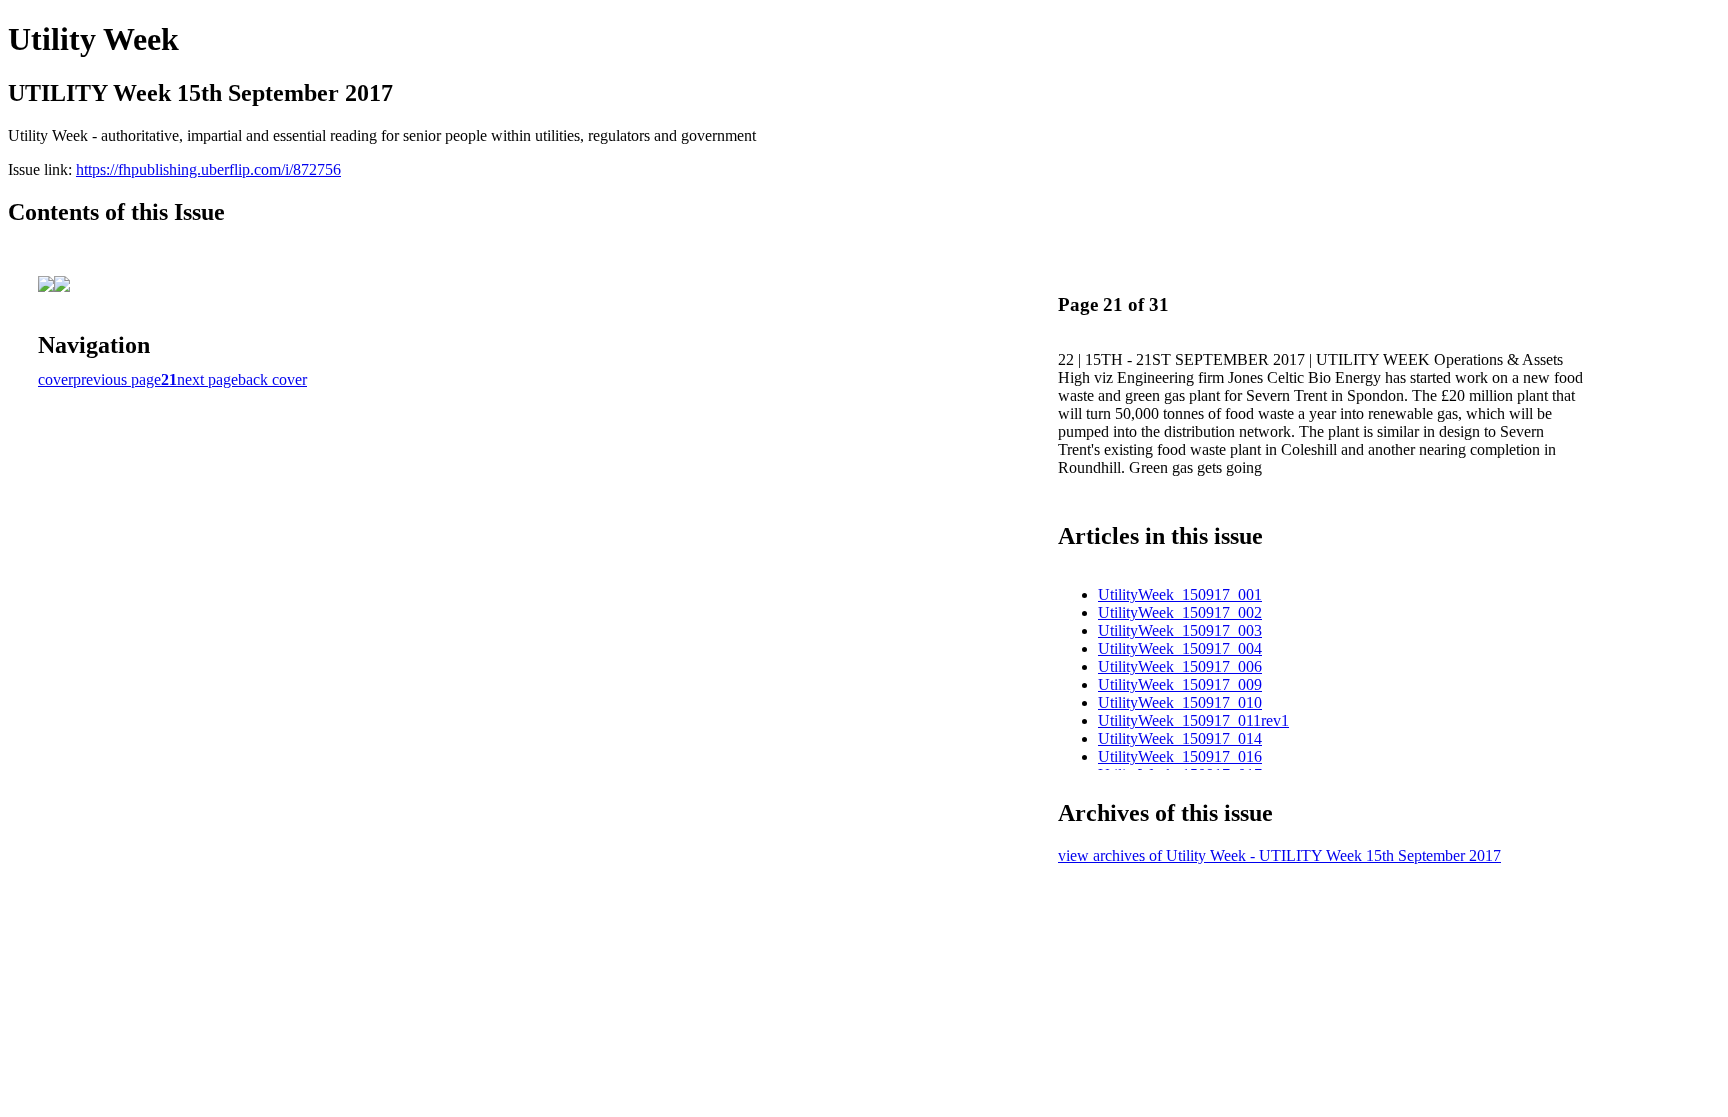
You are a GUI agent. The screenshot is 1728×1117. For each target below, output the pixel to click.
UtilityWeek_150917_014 (1180, 738)
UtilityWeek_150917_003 (1180, 630)
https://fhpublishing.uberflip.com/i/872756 (208, 169)
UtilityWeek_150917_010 (1180, 702)
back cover (272, 379)
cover (55, 379)
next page (207, 379)
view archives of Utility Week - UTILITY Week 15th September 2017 (1279, 855)
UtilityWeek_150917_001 (1180, 594)
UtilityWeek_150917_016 (1180, 756)
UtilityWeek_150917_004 (1180, 648)
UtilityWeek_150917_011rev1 (1193, 720)
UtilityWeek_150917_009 (1180, 684)
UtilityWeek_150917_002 (1180, 612)
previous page (117, 379)
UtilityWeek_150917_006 (1180, 666)
